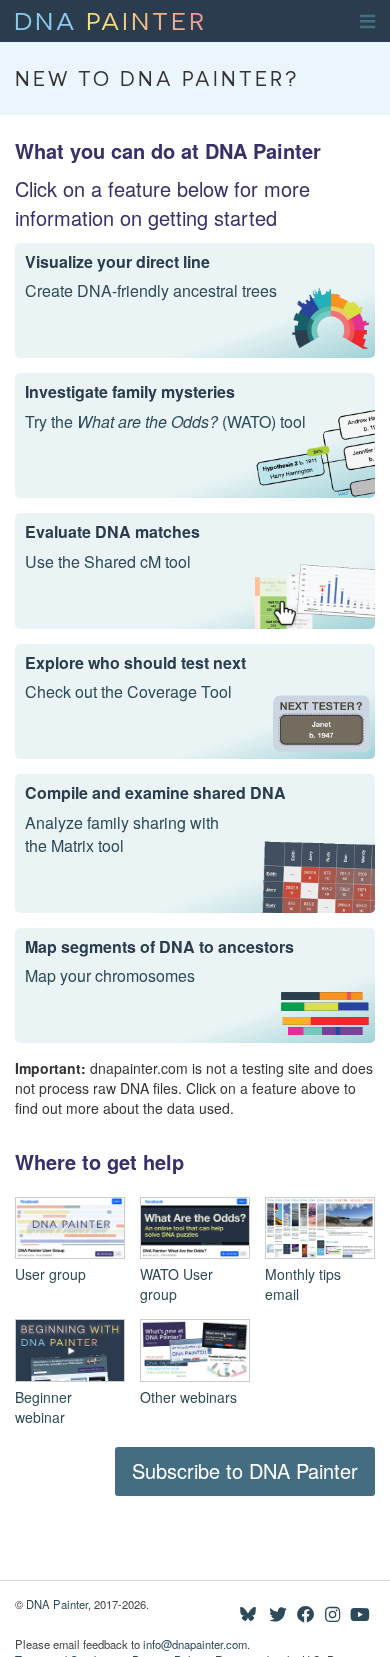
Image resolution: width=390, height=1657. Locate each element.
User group (50, 1274)
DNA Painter (57, 1604)
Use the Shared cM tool (108, 562)
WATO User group (176, 1284)
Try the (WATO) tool (165, 422)
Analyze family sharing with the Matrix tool (122, 834)
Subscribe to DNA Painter (245, 1470)
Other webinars (188, 1397)
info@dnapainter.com (195, 1644)
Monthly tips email (303, 1284)
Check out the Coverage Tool (128, 692)
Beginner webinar (43, 1407)
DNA (110, 19)
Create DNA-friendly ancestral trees (151, 291)
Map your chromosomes (110, 976)
